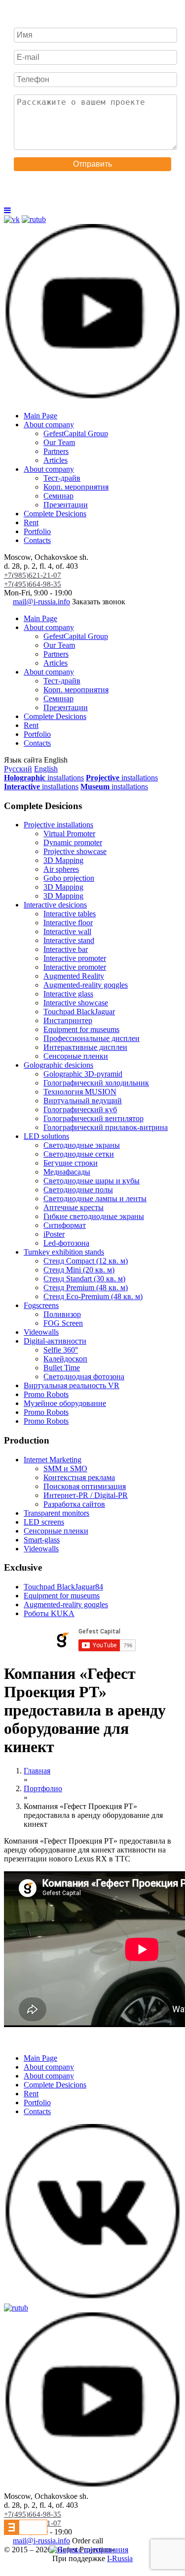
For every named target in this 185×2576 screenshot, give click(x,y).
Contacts (37, 540)
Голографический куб (80, 1109)
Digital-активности (55, 1341)
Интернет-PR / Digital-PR (86, 1495)
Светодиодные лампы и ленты (95, 1198)
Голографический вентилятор (93, 1118)
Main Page (40, 416)
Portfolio (37, 531)
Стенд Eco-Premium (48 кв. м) (93, 1296)
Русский (18, 769)
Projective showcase (75, 851)
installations (44, 778)
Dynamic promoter (73, 842)
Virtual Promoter (69, 834)
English (46, 769)
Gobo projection (69, 878)
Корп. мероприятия (76, 487)
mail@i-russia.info (41, 602)
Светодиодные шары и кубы (92, 1181)
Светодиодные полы (78, 1190)
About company (49, 425)
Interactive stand (69, 940)
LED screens (44, 1522)
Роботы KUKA (49, 1613)
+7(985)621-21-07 (33, 575)
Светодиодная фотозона (84, 1377)
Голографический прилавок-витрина (106, 1127)
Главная (37, 1771)
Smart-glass (42, 1540)
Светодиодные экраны (82, 1145)
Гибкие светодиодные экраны (94, 1216)
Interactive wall (67, 931)
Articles (55, 460)
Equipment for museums (81, 1029)
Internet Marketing (53, 1460)
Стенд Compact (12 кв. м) (86, 1261)
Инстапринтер (68, 1020)
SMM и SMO (65, 1469)
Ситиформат (65, 1225)
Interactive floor (68, 923)
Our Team (59, 442)
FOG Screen (63, 1323)
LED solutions (46, 1136)
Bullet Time (62, 1368)
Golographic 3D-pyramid (83, 1074)
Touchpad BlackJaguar (79, 1012)
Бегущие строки (71, 1163)
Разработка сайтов (74, 1504)
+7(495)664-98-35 (33, 584)
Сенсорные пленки (76, 1056)
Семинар (58, 496)
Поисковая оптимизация (85, 1486)
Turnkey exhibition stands (64, 1252)
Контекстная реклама (79, 1477)
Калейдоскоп (65, 1359)
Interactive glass (68, 994)
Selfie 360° (61, 1350)
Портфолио (43, 1788)
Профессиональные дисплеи (92, 1038)
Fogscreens (41, 1305)
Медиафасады (67, 1172)
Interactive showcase (76, 1003)
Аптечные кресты (74, 1207)
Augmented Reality (74, 976)
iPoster (54, 1234)
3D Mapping (63, 860)
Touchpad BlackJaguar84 (63, 1587)
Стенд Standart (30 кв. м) (84, 1279)
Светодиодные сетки (79, 1154)
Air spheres (61, 869)
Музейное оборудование (65, 1403)
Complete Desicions (55, 514)
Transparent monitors (56, 1513)
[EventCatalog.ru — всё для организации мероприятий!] (26, 2532)
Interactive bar (66, 949)
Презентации (66, 505)
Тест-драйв (62, 478)
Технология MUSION (80, 1092)
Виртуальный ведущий (83, 1101)
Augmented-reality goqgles (86, 985)
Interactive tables (70, 914)
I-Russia (120, 2558)
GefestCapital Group (76, 433)
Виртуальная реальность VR (72, 1385)
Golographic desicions (58, 1065)
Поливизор (62, 1314)
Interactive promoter (75, 958)
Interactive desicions (55, 905)
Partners (56, 451)
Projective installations (58, 825)
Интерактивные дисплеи (85, 1047)
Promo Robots (46, 1394)
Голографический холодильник (96, 1083)
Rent (31, 522)
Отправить (92, 164)
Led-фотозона (66, 1243)
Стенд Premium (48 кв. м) (86, 1288)
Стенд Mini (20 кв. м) (79, 1270)
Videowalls (41, 1332)
